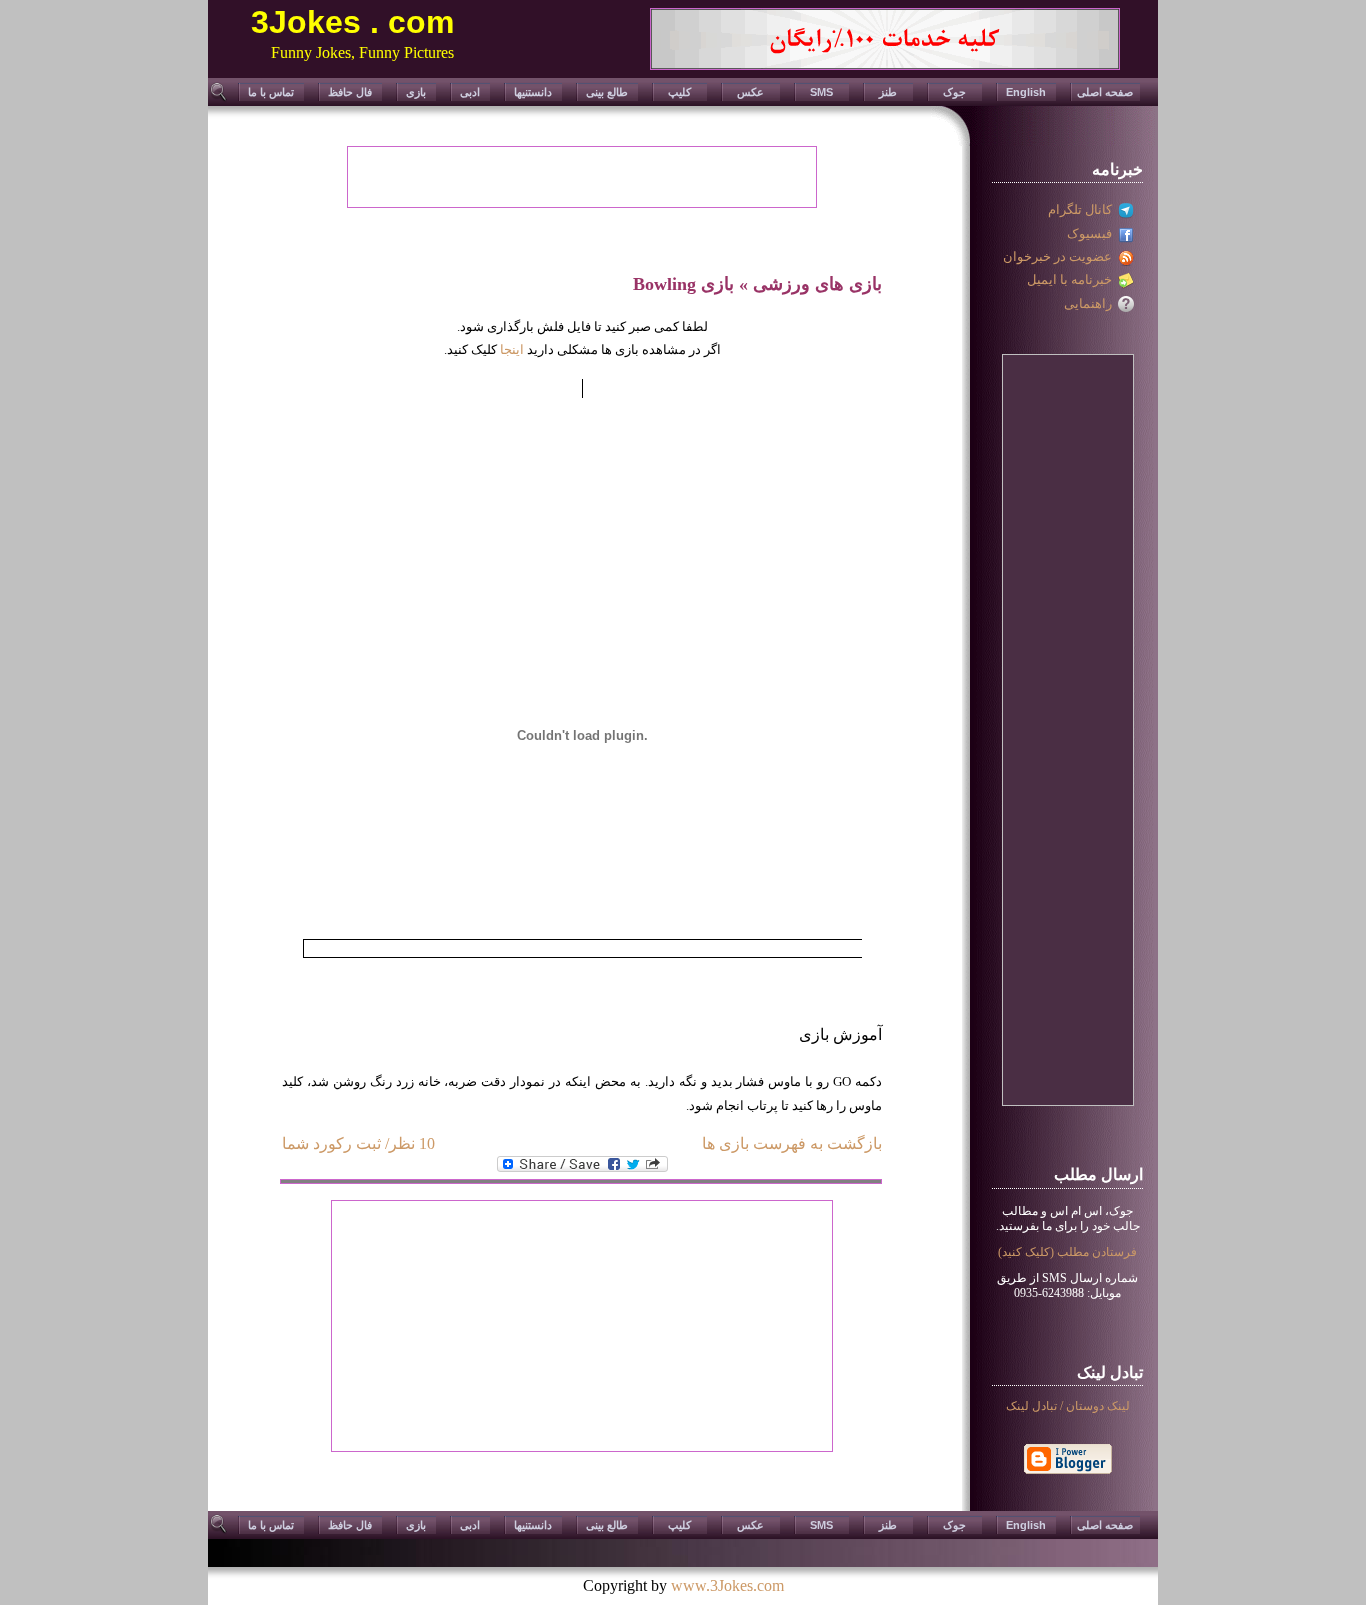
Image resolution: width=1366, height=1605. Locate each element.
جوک (954, 92)
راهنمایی (1091, 303)
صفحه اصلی (1105, 92)
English (1026, 92)
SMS (821, 92)
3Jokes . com (352, 22)
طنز (888, 92)
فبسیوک (1092, 233)
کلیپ (679, 92)
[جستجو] (219, 98)
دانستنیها (533, 92)
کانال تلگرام (1083, 209)
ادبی (470, 92)
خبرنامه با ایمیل (1072, 279)
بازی (416, 92)
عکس (750, 92)
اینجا (512, 349)
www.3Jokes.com (727, 1585)
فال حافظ (350, 92)
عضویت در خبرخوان (1060, 256)
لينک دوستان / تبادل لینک (1068, 1406)
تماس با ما (271, 92)
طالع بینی (607, 92)
